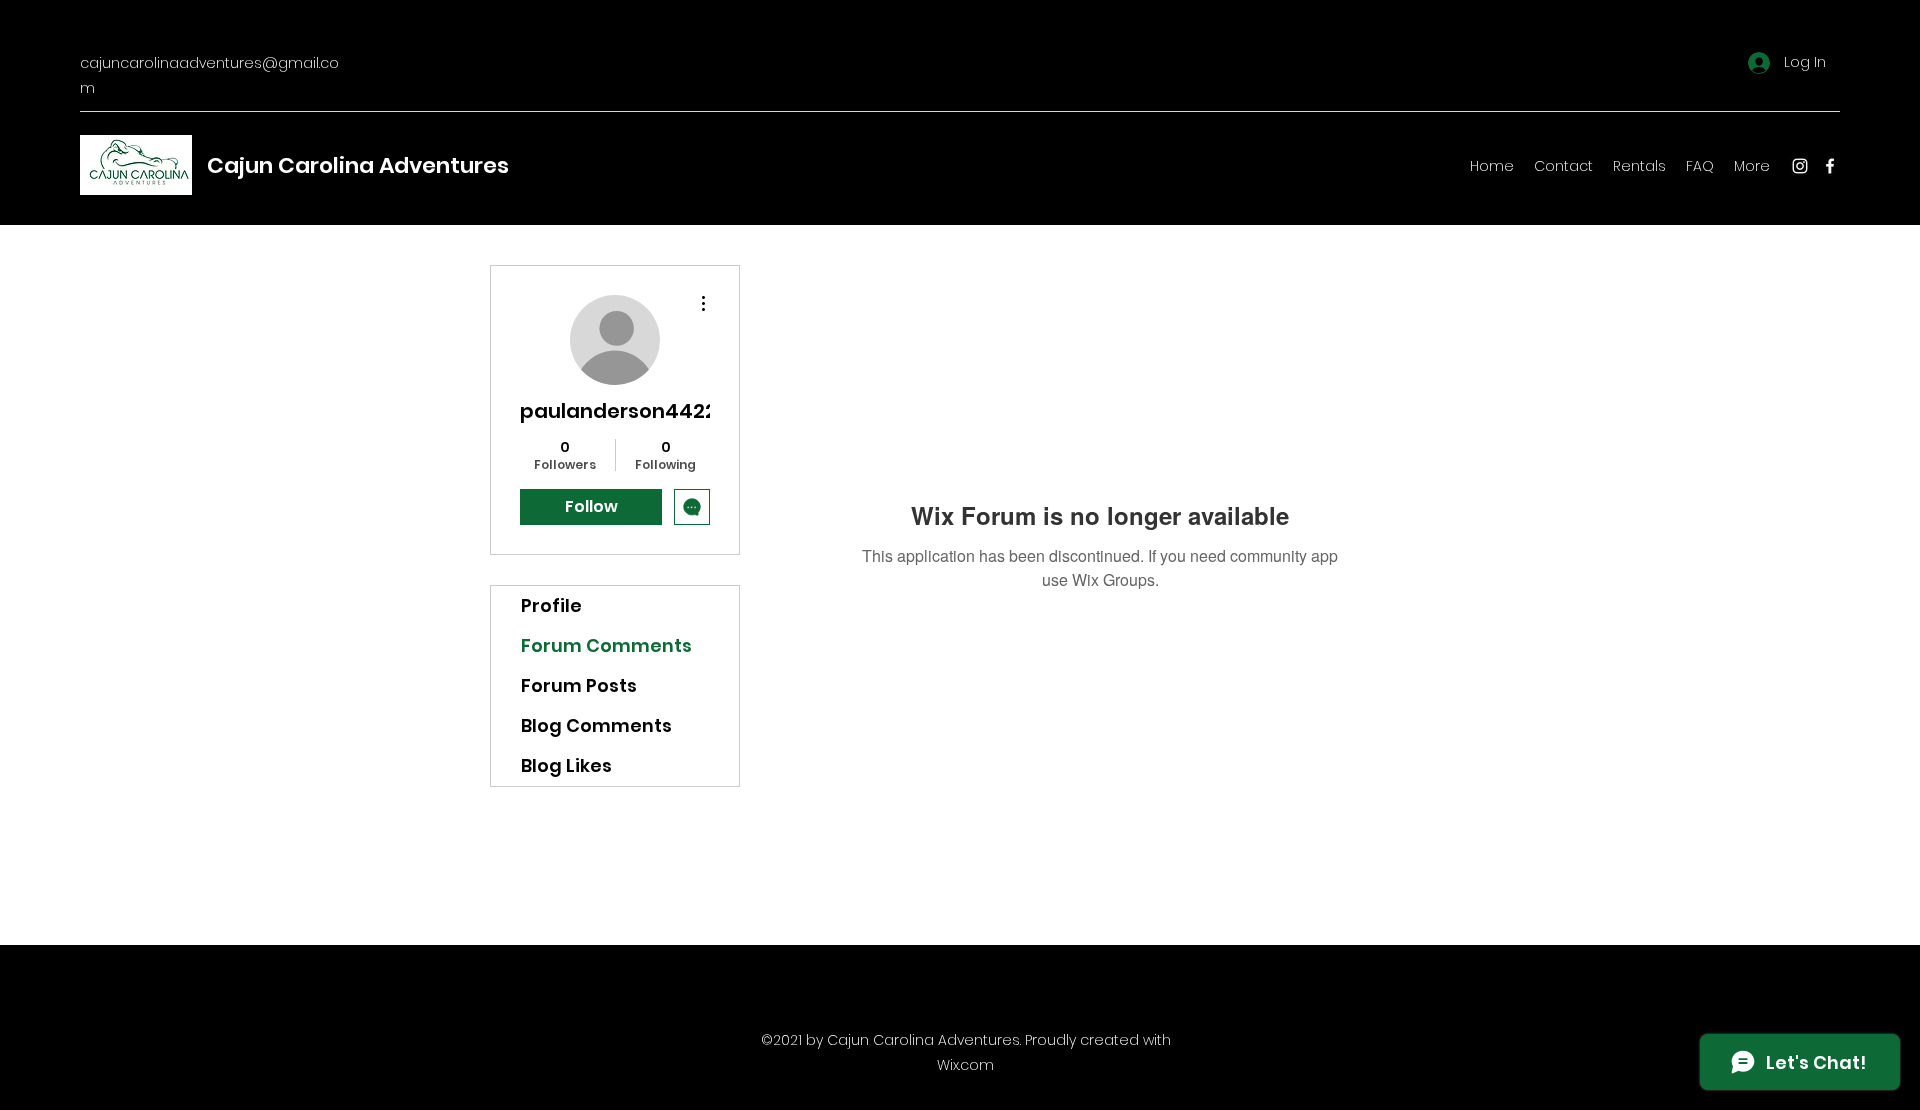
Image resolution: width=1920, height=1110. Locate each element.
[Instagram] (1800, 166)
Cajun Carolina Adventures (358, 165)
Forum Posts (579, 685)
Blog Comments (596, 725)
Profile (551, 605)
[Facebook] (1830, 166)
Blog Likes (566, 765)
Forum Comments (606, 645)
